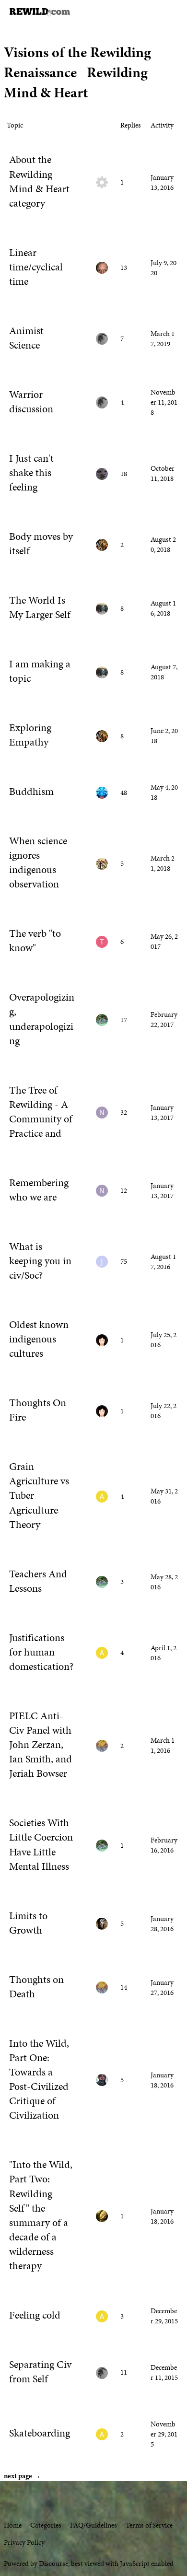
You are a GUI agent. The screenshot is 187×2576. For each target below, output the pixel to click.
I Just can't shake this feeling (31, 473)
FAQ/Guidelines (93, 2525)
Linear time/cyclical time (36, 267)
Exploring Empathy (30, 735)
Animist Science (26, 338)
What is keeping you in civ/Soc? (40, 1261)
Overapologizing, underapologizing (42, 1019)
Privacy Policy (24, 2542)
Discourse (53, 2564)
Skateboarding (40, 2433)
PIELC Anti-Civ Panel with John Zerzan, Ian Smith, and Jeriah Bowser (41, 1745)
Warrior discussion (31, 402)
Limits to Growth (28, 1923)
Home (13, 2525)
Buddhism (31, 792)
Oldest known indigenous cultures (39, 1339)
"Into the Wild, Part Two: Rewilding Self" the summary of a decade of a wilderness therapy (41, 2215)
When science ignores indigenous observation (38, 863)
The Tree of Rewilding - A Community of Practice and (41, 1112)
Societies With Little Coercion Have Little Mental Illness (41, 1844)
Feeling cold (35, 2315)
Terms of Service (149, 2525)
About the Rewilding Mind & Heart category (39, 181)
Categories (46, 2525)
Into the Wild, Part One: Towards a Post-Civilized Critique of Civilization (39, 2080)
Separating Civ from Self (40, 2372)
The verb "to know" (35, 941)
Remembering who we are (39, 1190)
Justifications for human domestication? (41, 1652)
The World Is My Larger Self (40, 607)
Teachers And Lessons (38, 1581)
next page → (22, 2476)
